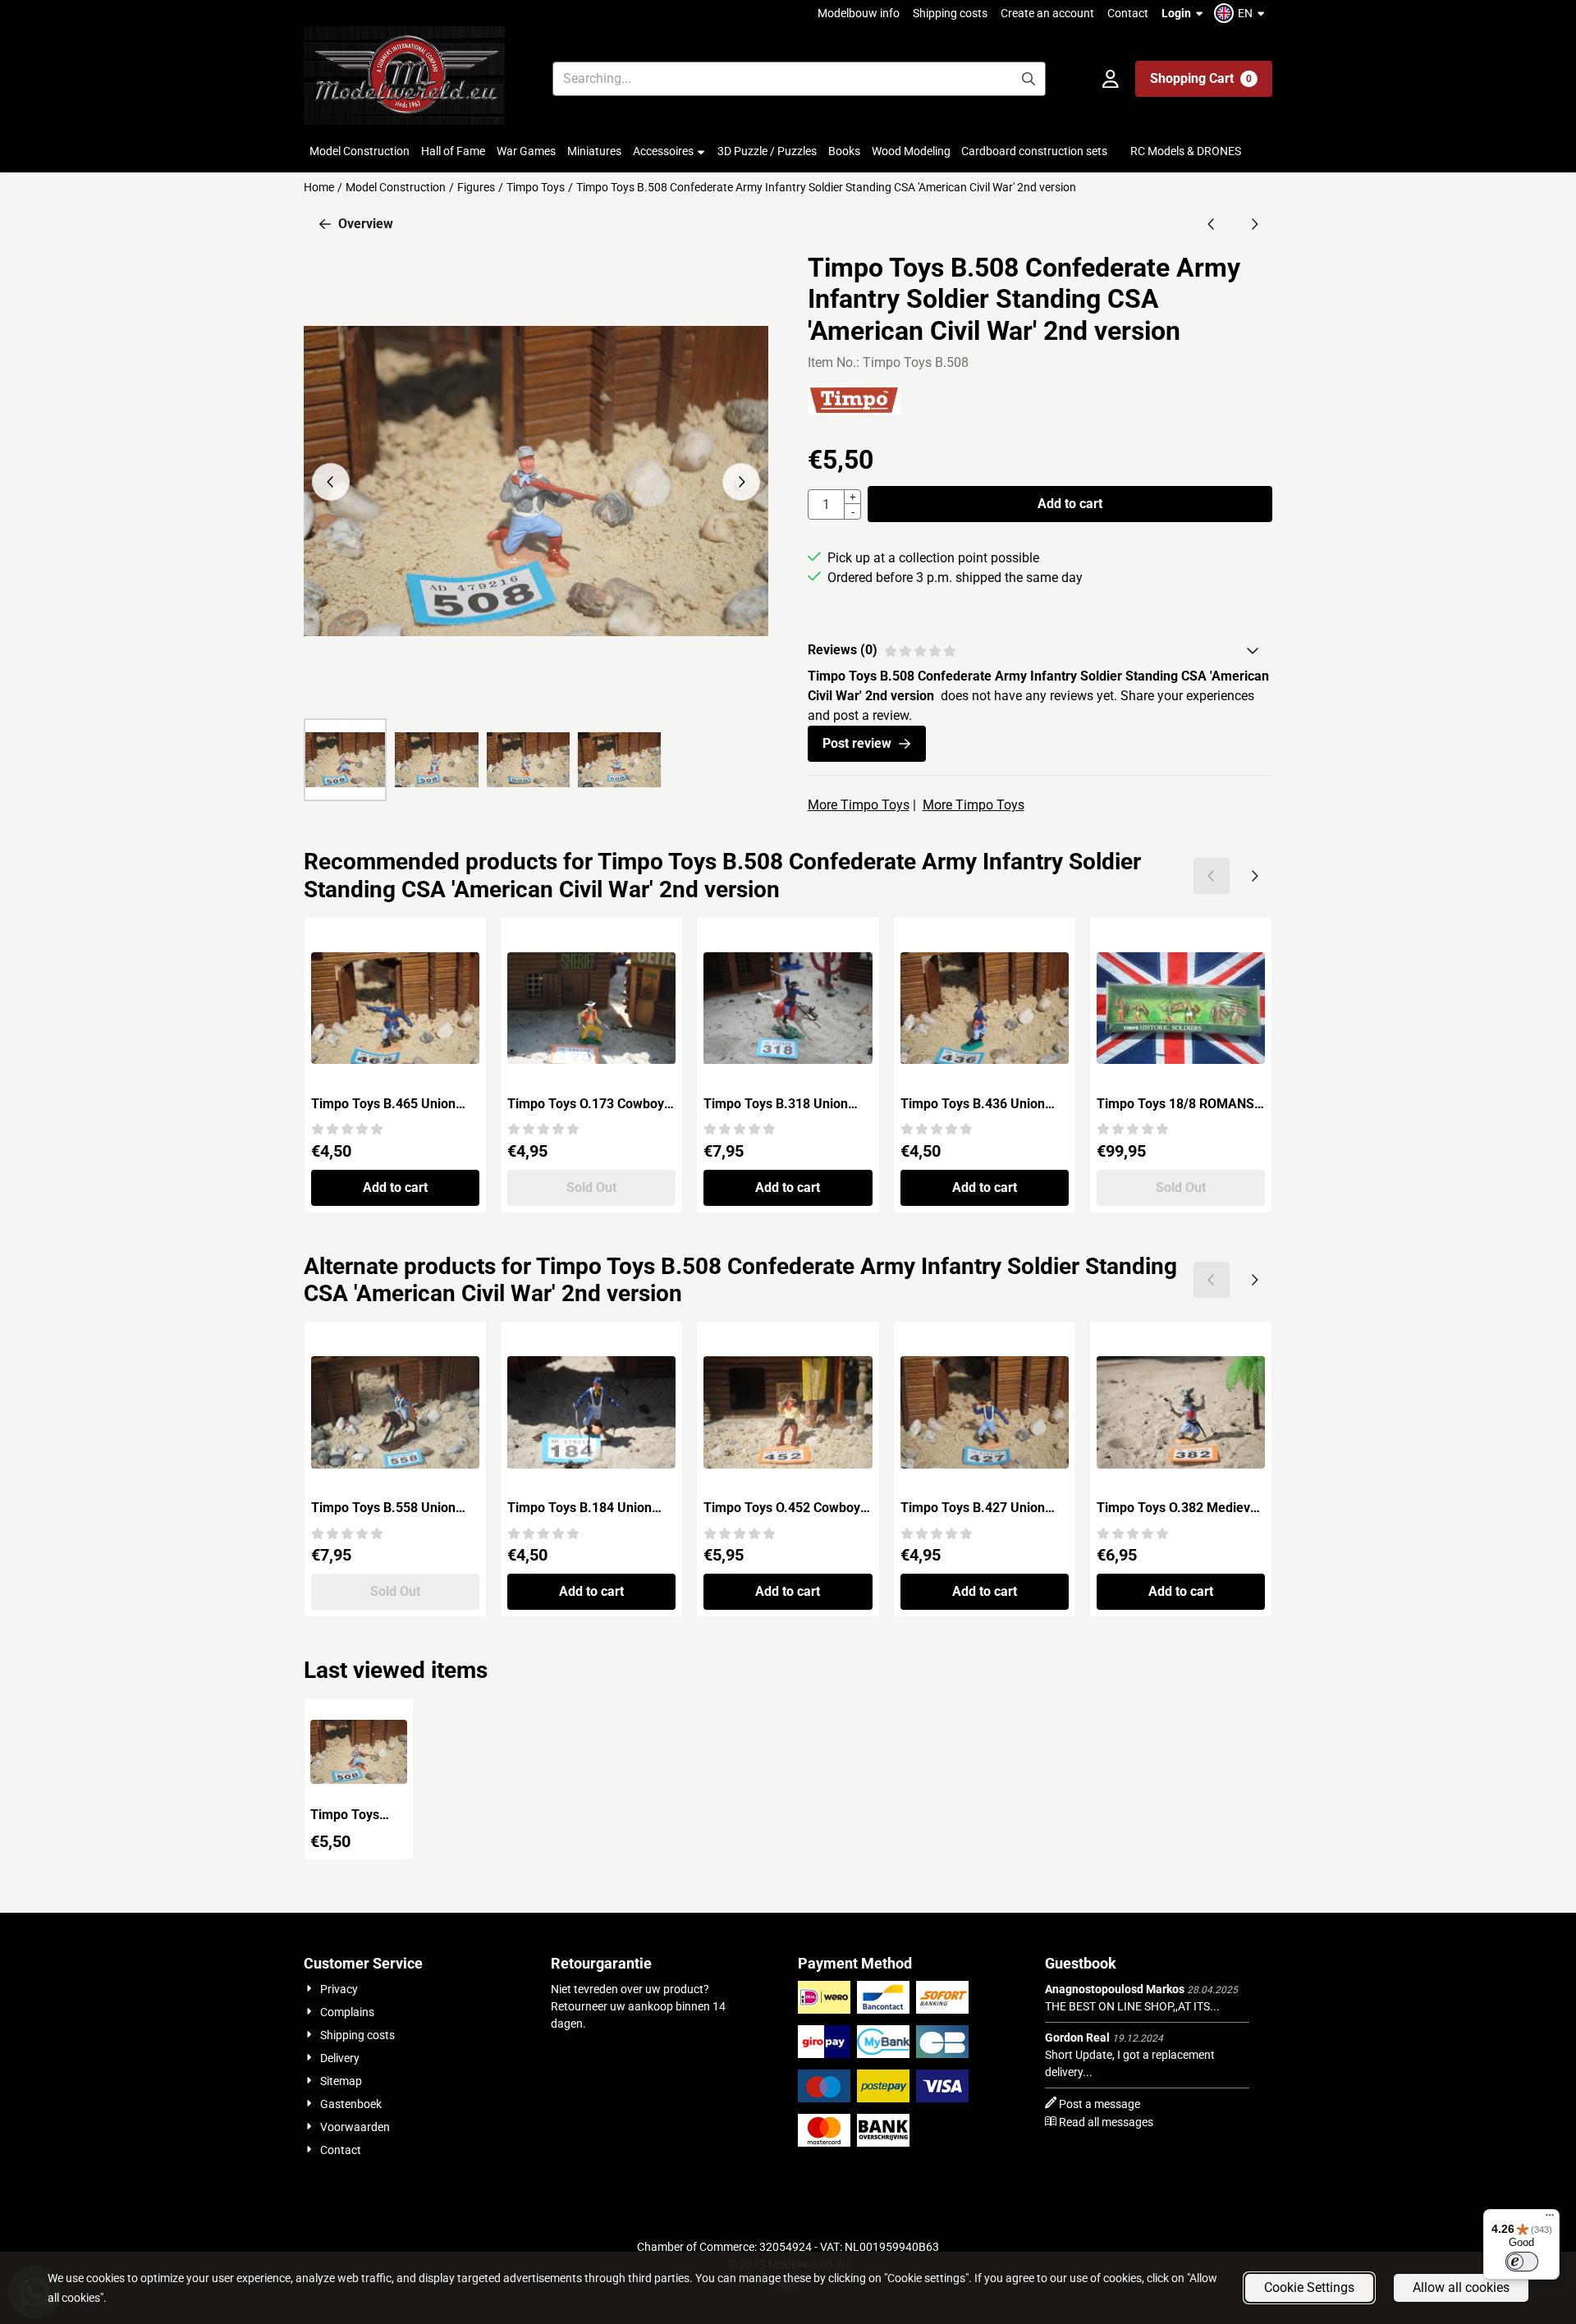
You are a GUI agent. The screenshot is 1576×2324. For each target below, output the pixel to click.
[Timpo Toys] (854, 410)
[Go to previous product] (1212, 224)
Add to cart (1070, 504)
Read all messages (1106, 2122)
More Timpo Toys (859, 805)
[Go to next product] (1254, 224)
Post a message (1100, 2104)
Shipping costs (950, 13)
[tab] (1040, 650)
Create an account (1047, 13)
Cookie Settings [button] (1309, 2287)
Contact (1128, 13)
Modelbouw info (859, 13)
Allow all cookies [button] (1461, 2287)
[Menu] (1550, 2219)
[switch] (1522, 2262)
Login (1176, 13)
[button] (1242, 13)
